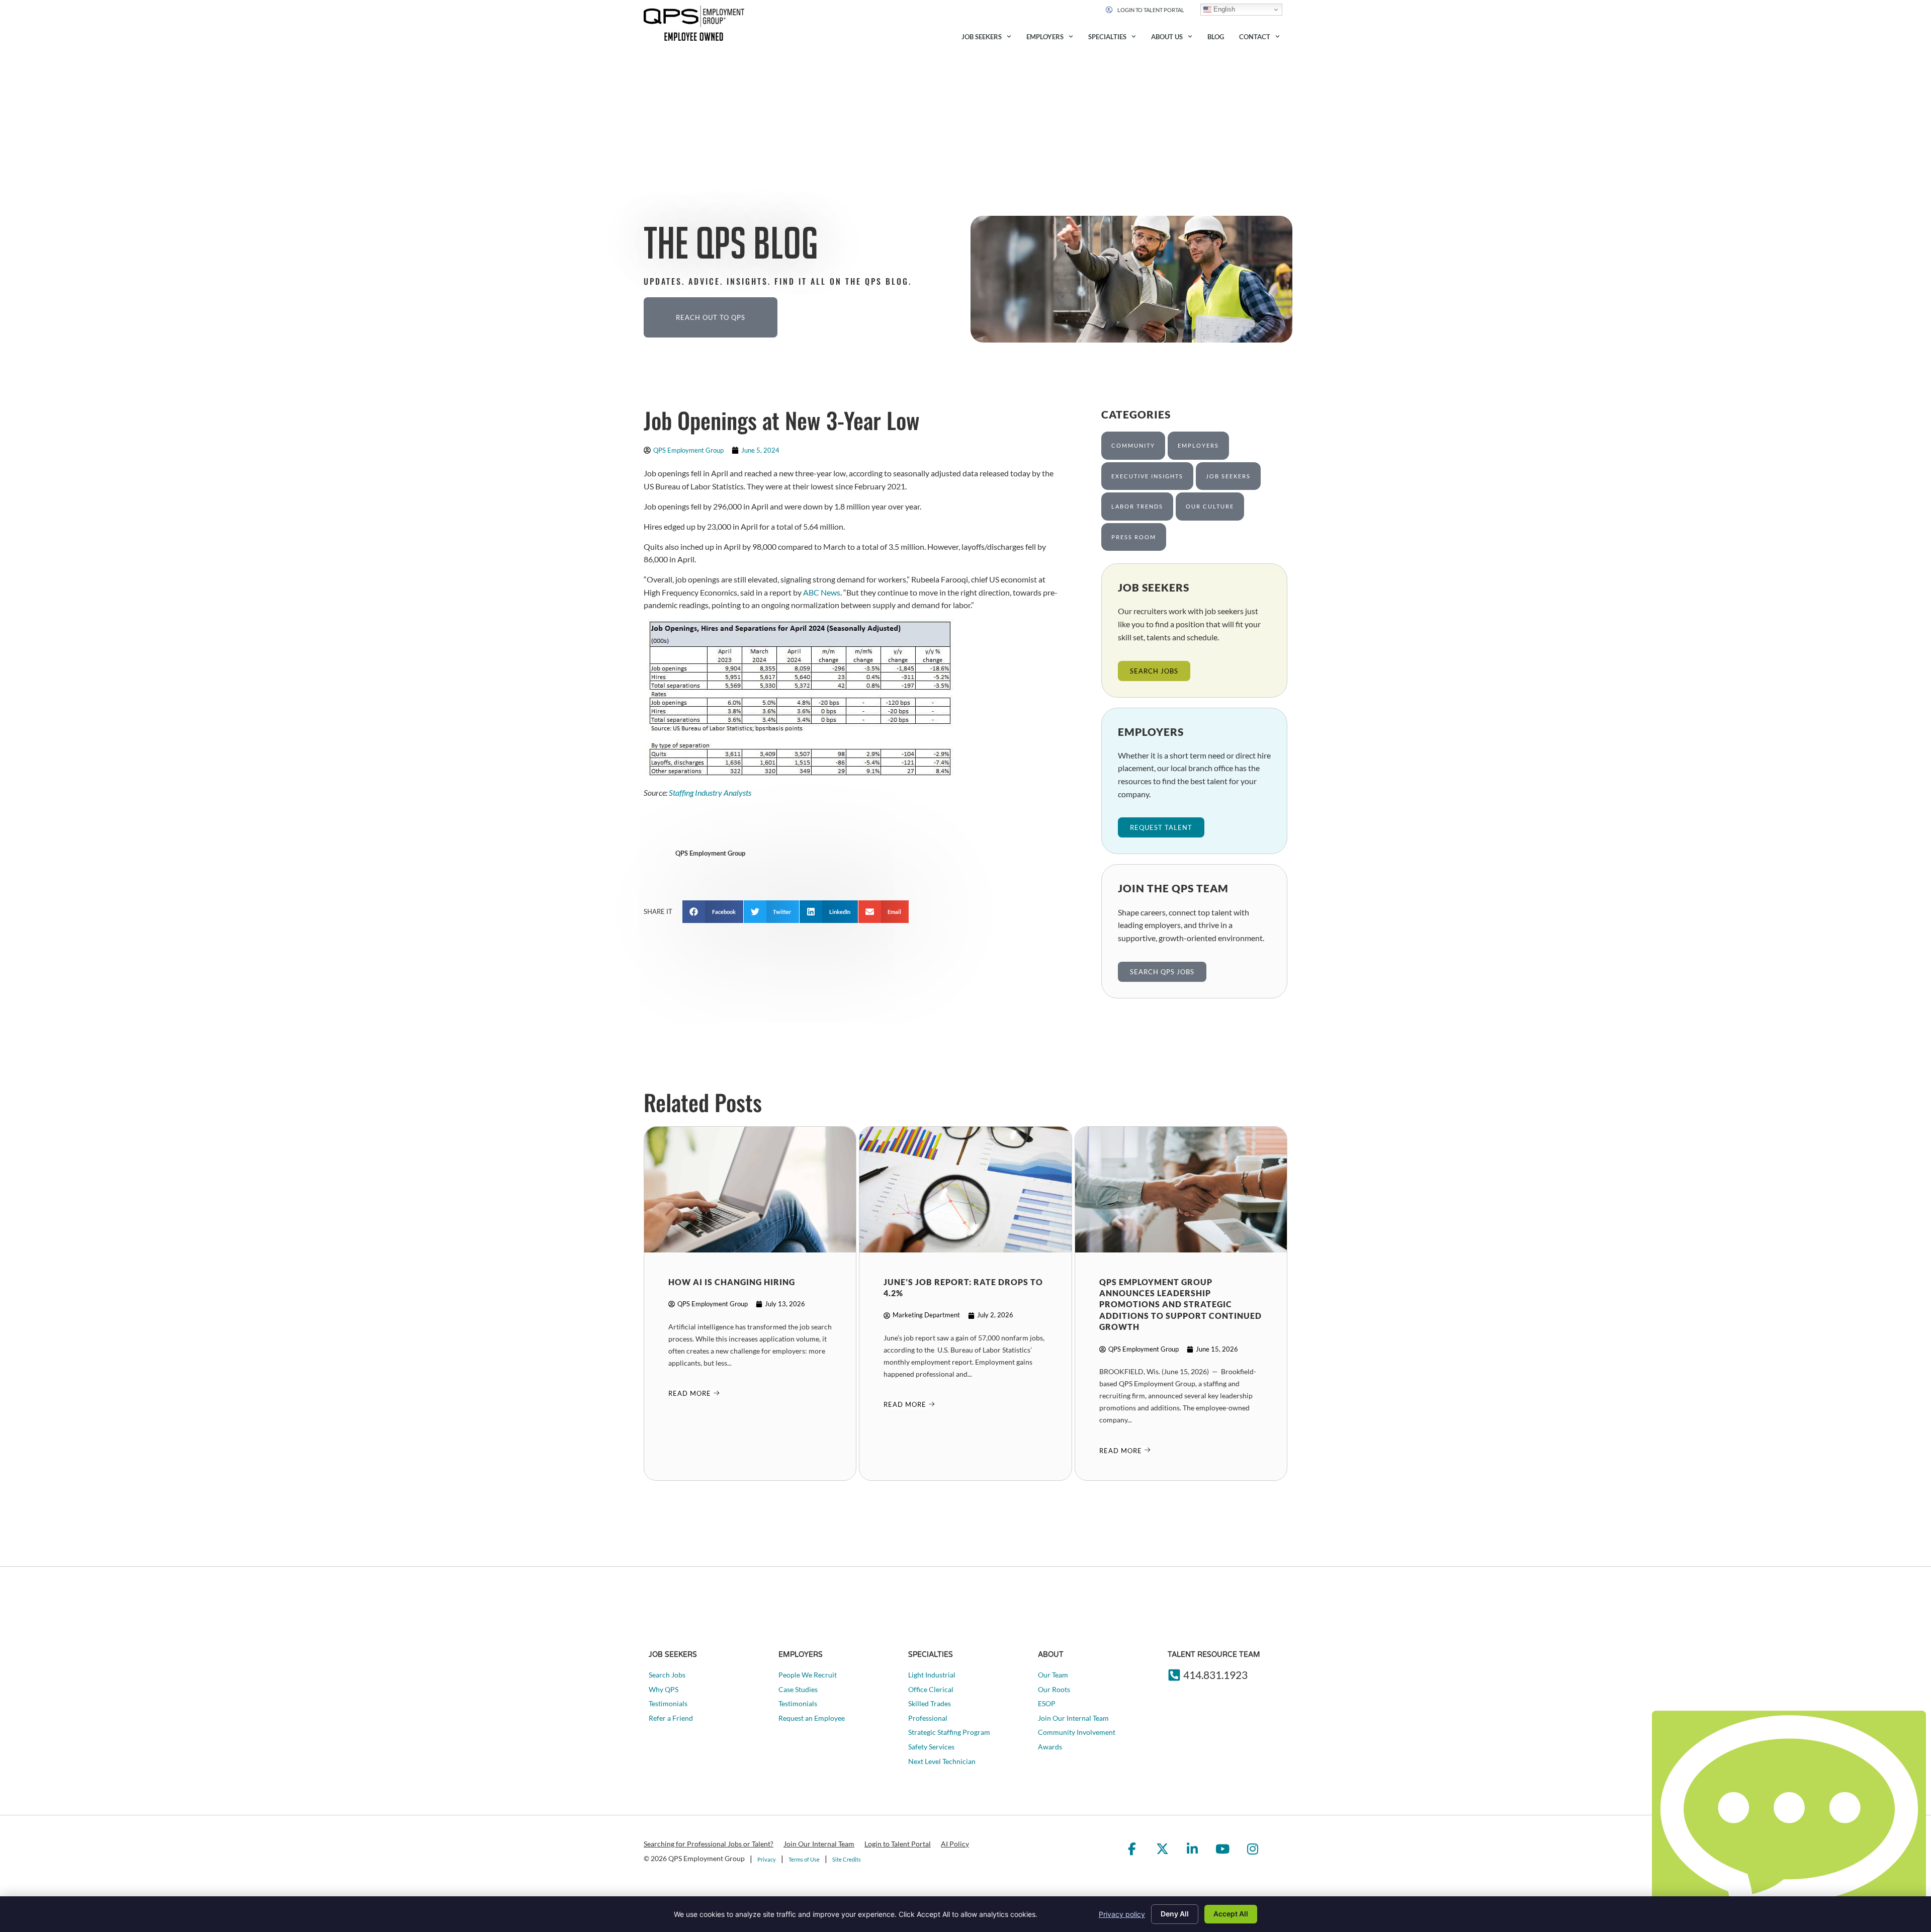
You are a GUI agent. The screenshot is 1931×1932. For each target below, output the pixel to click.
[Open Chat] (1789, 1819)
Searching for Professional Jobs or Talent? (709, 1844)
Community (1133, 445)
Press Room (1134, 537)
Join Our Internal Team (819, 1844)
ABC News (822, 592)
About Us (1167, 37)
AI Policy (955, 1844)
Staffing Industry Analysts (710, 792)
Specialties (1107, 37)
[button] (713, 912)
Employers (1045, 37)
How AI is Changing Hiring (732, 1282)
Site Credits (847, 1859)
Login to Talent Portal (898, 1844)
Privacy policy (1122, 1914)
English (1223, 9)
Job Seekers (982, 37)
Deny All (1175, 1914)
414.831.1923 (1215, 1675)
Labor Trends (1137, 506)
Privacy (767, 1859)
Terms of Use (804, 1859)
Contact (1255, 37)
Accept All (1231, 1914)
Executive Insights (1147, 476)
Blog (1216, 37)
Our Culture (1210, 506)
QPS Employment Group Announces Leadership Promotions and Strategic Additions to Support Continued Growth (1180, 1305)
